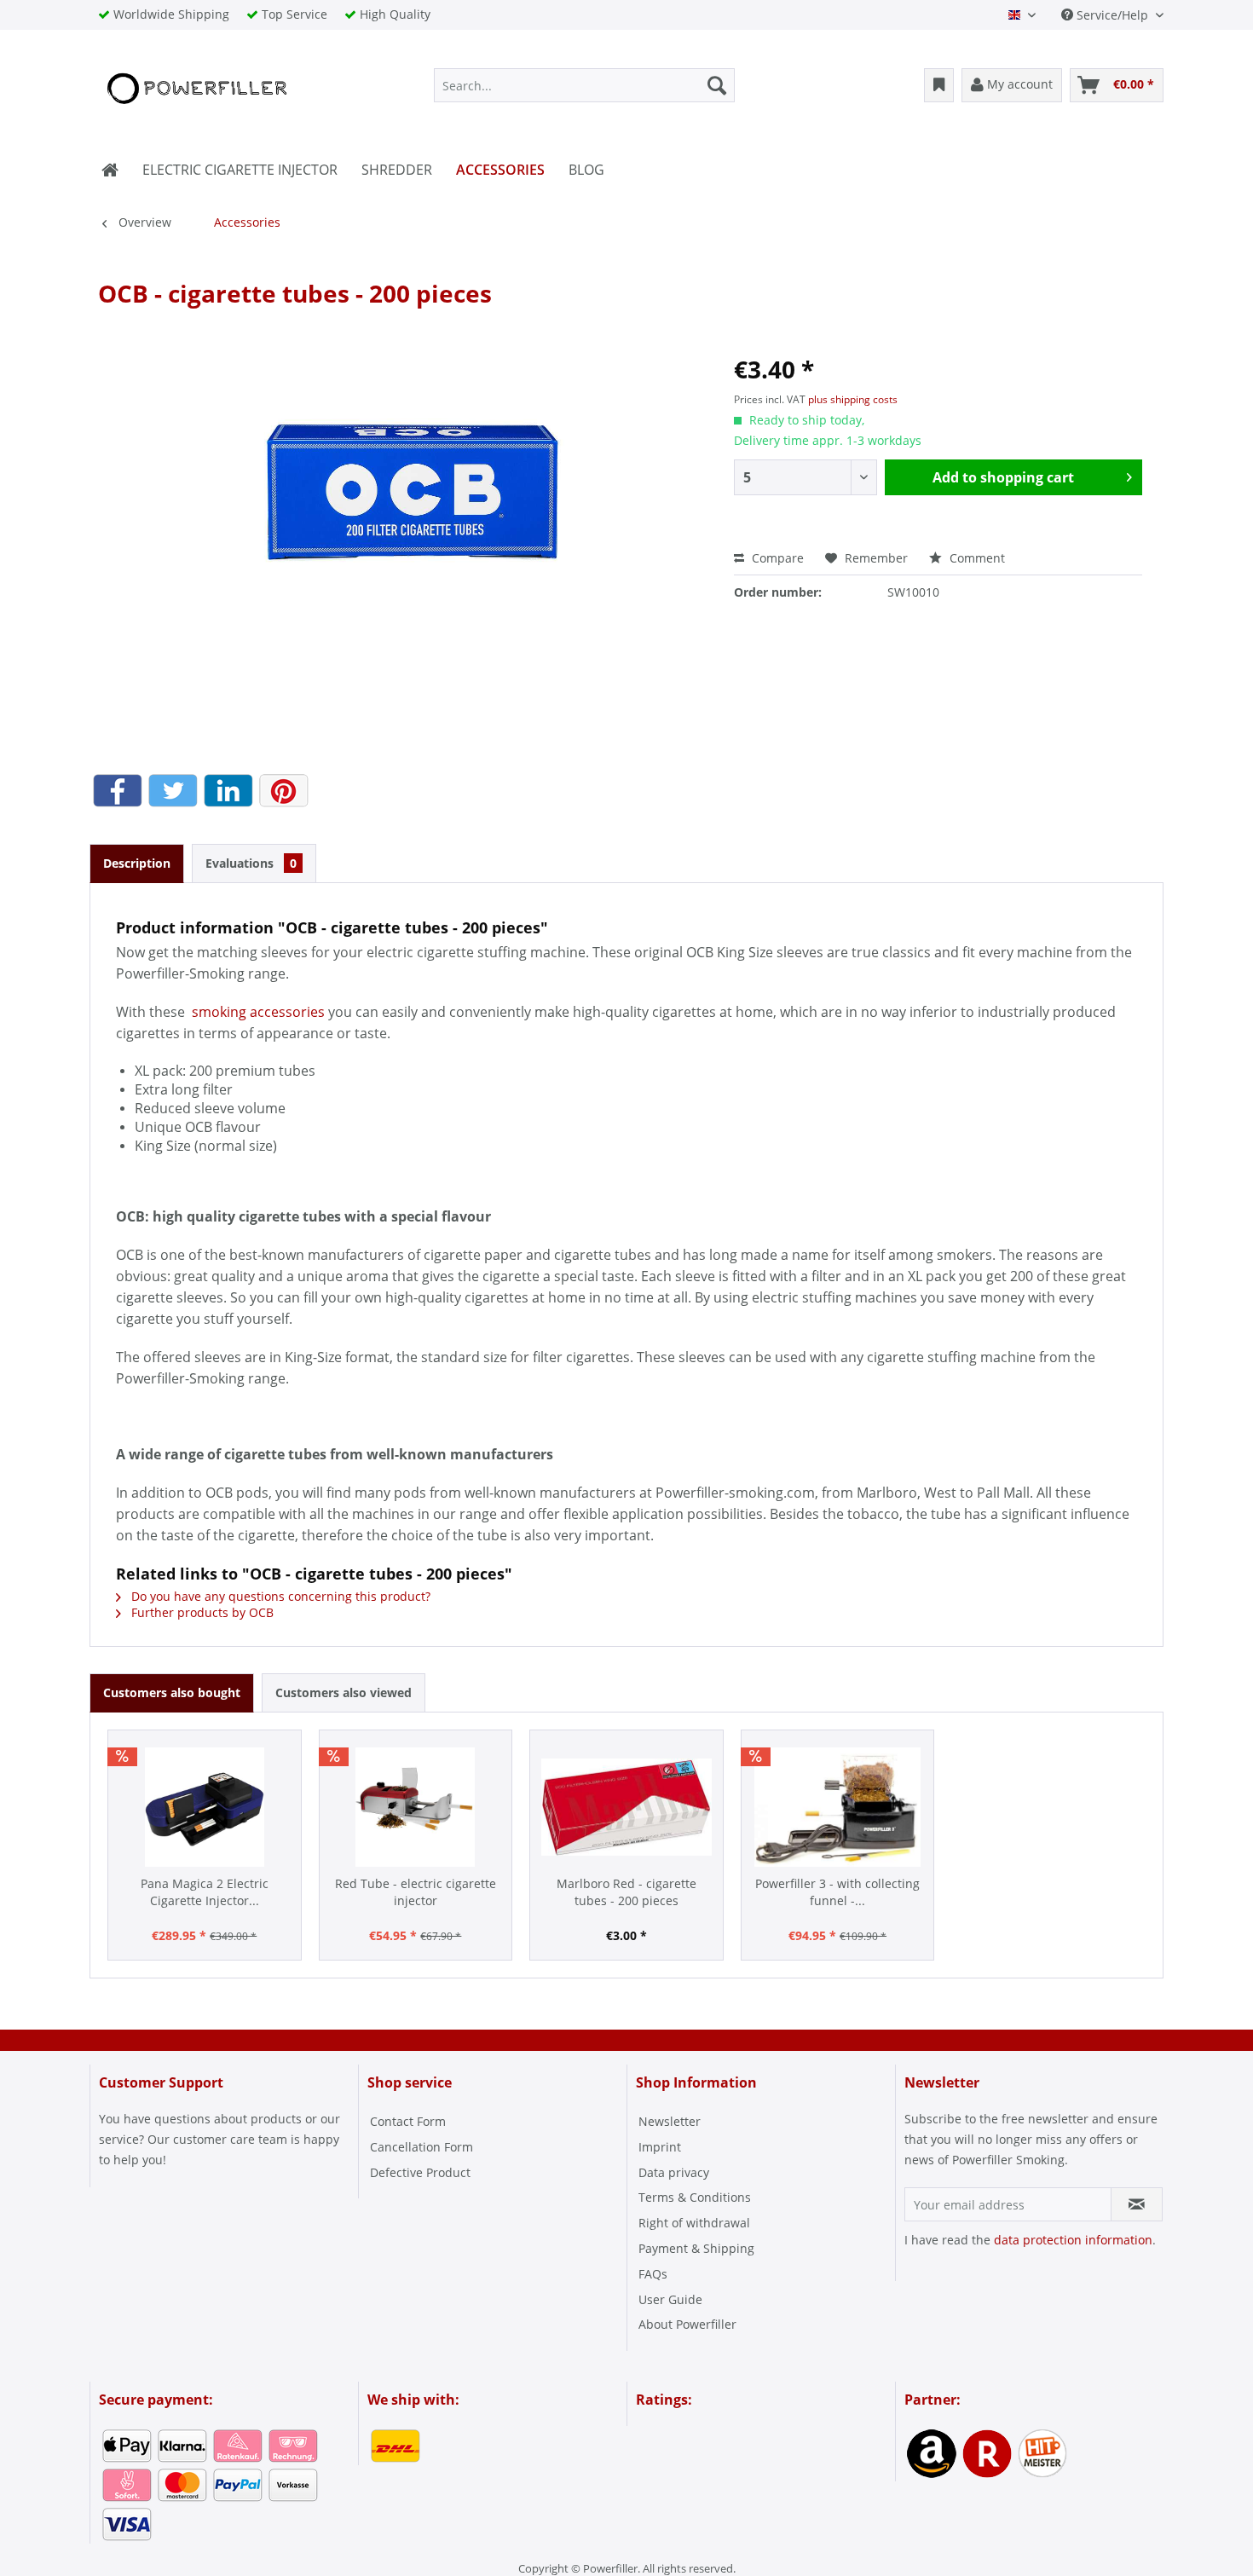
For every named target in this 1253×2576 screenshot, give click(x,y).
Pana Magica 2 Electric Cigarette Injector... (205, 1892)
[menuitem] (584, 85)
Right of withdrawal (694, 2223)
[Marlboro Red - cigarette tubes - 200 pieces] (626, 1807)
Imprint (660, 2147)
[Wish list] (939, 85)
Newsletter (670, 2121)
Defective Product (420, 2172)
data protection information (1073, 2240)
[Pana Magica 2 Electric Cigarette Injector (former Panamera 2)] (205, 1807)
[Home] (110, 170)
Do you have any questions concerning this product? (279, 1596)
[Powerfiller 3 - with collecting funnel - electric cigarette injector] (838, 1807)
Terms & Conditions (695, 2197)
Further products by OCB (201, 1612)
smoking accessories (260, 1012)
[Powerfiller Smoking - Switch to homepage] (195, 90)
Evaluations (251, 863)
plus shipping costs (853, 399)
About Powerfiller (687, 2324)
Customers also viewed (344, 1692)
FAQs (653, 2274)
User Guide (670, 2299)
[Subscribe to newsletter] (1137, 2204)
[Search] (717, 85)
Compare (776, 558)
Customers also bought (172, 1692)
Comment (976, 558)
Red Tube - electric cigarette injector (416, 1892)
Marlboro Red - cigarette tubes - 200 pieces (626, 1892)
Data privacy (674, 2172)
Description (137, 863)
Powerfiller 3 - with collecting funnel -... (837, 1892)
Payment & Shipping (696, 2248)
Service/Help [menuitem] (1112, 15)
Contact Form (408, 2121)
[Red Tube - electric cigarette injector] (416, 1807)
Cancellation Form (422, 2147)
